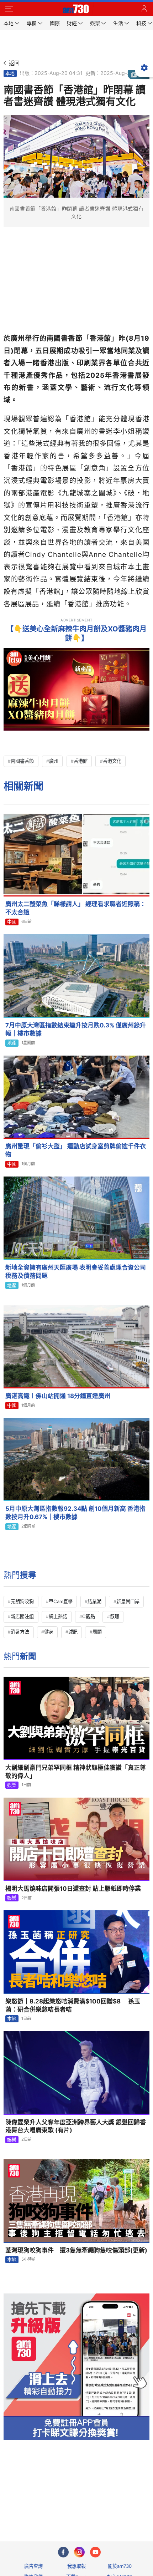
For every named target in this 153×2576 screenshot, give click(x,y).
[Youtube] (95, 2552)
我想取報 (76, 2566)
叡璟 (115, 1616)
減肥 (73, 1632)
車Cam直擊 (61, 1601)
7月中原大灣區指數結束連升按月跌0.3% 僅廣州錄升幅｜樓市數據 (76, 1029)
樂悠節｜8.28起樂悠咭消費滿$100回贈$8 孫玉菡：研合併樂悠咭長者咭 (73, 2005)
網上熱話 (58, 1616)
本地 (10, 73)
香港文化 (112, 761)
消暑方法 (20, 1632)
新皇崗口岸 (128, 1601)
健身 (49, 1632)
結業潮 (94, 1601)
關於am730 (120, 2566)
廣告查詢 (33, 2566)
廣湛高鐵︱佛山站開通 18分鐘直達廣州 (58, 1396)
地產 (12, 1043)
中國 (12, 922)
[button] (9, 9)
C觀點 (89, 1616)
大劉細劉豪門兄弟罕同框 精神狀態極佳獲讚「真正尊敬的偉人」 (76, 1772)
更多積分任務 (114, 2508)
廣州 (54, 761)
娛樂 (12, 1785)
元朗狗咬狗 (22, 1601)
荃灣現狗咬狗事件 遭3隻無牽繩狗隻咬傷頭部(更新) (76, 2250)
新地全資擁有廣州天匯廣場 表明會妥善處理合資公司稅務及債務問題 (76, 1272)
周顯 (97, 1632)
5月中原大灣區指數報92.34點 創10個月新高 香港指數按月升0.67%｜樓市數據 (75, 1513)
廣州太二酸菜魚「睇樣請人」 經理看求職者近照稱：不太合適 (76, 908)
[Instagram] (79, 2552)
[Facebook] (63, 2552)
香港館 (81, 761)
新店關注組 (22, 1616)
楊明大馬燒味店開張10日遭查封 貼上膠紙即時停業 (73, 1889)
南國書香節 (22, 761)
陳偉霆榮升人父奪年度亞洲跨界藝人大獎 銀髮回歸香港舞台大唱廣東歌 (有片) (76, 2126)
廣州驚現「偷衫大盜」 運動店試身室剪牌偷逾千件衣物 (76, 1150)
